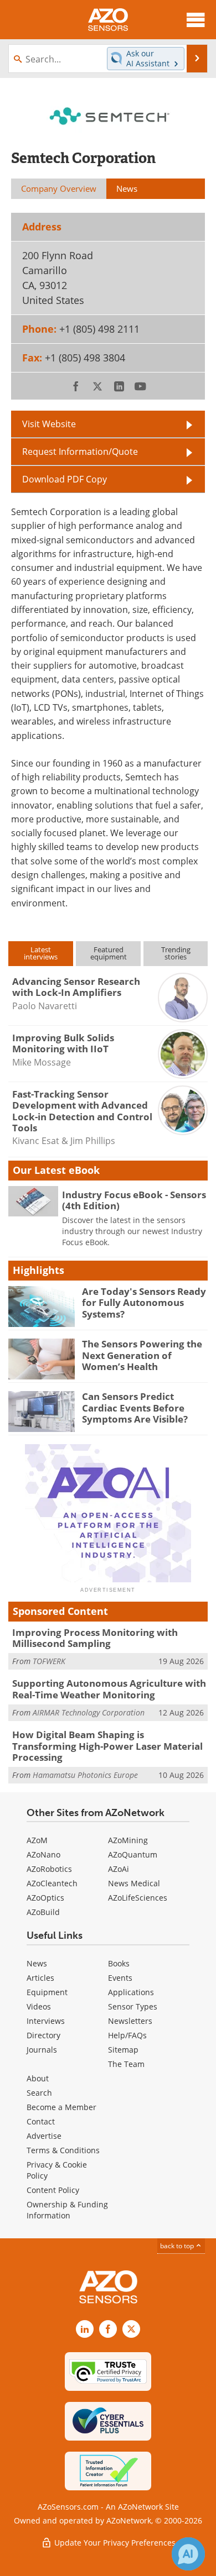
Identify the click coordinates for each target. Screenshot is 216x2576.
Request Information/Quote (80, 451)
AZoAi (119, 1869)
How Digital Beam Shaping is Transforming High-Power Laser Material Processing (107, 1746)
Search (39, 2093)
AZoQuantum (133, 1854)
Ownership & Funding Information (67, 2210)
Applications (131, 1992)
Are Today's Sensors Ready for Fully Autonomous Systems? (144, 1303)
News (37, 1963)
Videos (39, 2006)
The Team (126, 2064)
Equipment (47, 1992)
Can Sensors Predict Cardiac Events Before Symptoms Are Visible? (135, 1408)
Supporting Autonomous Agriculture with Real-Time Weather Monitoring (109, 1689)
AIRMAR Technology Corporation (89, 1712)
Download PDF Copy (65, 479)
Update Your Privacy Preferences (114, 2543)
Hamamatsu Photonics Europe (85, 1775)
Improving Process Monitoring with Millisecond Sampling (95, 1638)
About (38, 2078)
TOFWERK (49, 1661)
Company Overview (59, 188)
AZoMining (128, 1840)
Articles (40, 1978)
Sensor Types (133, 2006)
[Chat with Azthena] (188, 2554)
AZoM (37, 1840)
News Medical (134, 1883)
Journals (42, 2050)
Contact (41, 2121)
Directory (43, 2035)
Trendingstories (176, 953)
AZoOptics (45, 1898)
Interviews (46, 2021)
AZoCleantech (52, 1883)
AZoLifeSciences (138, 1898)
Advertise (44, 2136)
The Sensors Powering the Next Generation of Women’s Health (142, 1355)
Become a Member (61, 2107)
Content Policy (53, 2190)
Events (120, 1978)
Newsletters (130, 2021)
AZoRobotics (49, 1869)
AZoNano (43, 1854)
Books (119, 1963)
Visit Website (49, 424)
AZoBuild (43, 1912)
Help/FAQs (127, 2035)
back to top (178, 2246)
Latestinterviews (41, 953)
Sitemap (123, 2050)
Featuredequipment (109, 953)
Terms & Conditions (63, 2150)
